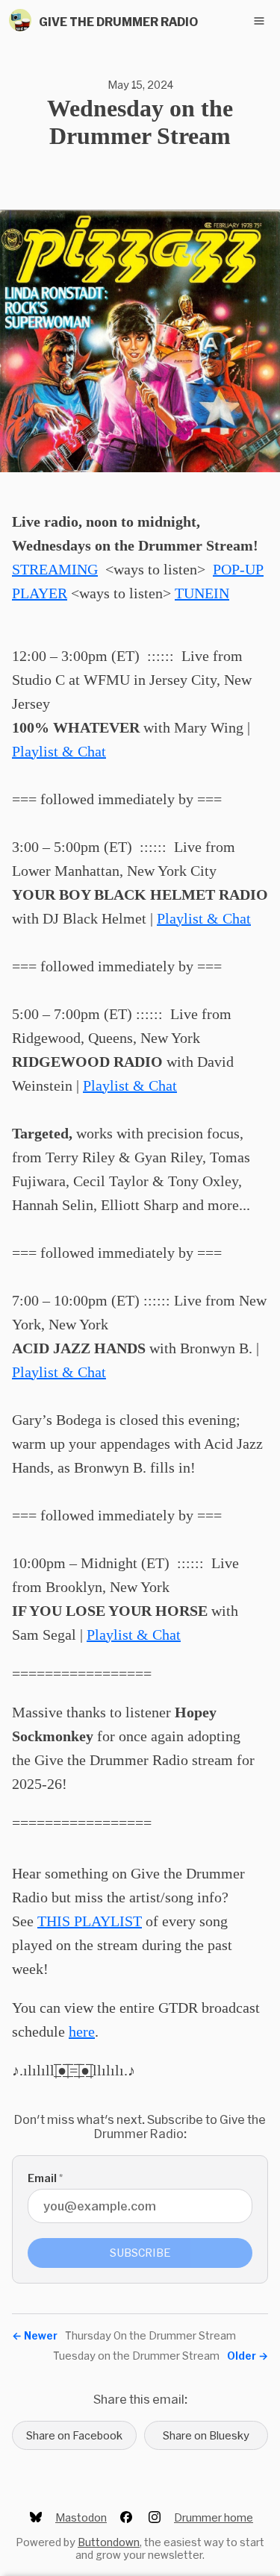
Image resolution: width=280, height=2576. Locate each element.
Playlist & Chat (59, 751)
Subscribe (140, 2253)
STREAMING (55, 569)
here (82, 2031)
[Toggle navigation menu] (259, 21)
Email (45, 2178)
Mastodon (81, 2517)
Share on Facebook (74, 2435)
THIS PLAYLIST (90, 1921)
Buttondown (109, 2542)
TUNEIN (202, 593)
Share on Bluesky (206, 2435)
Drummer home (214, 2517)
